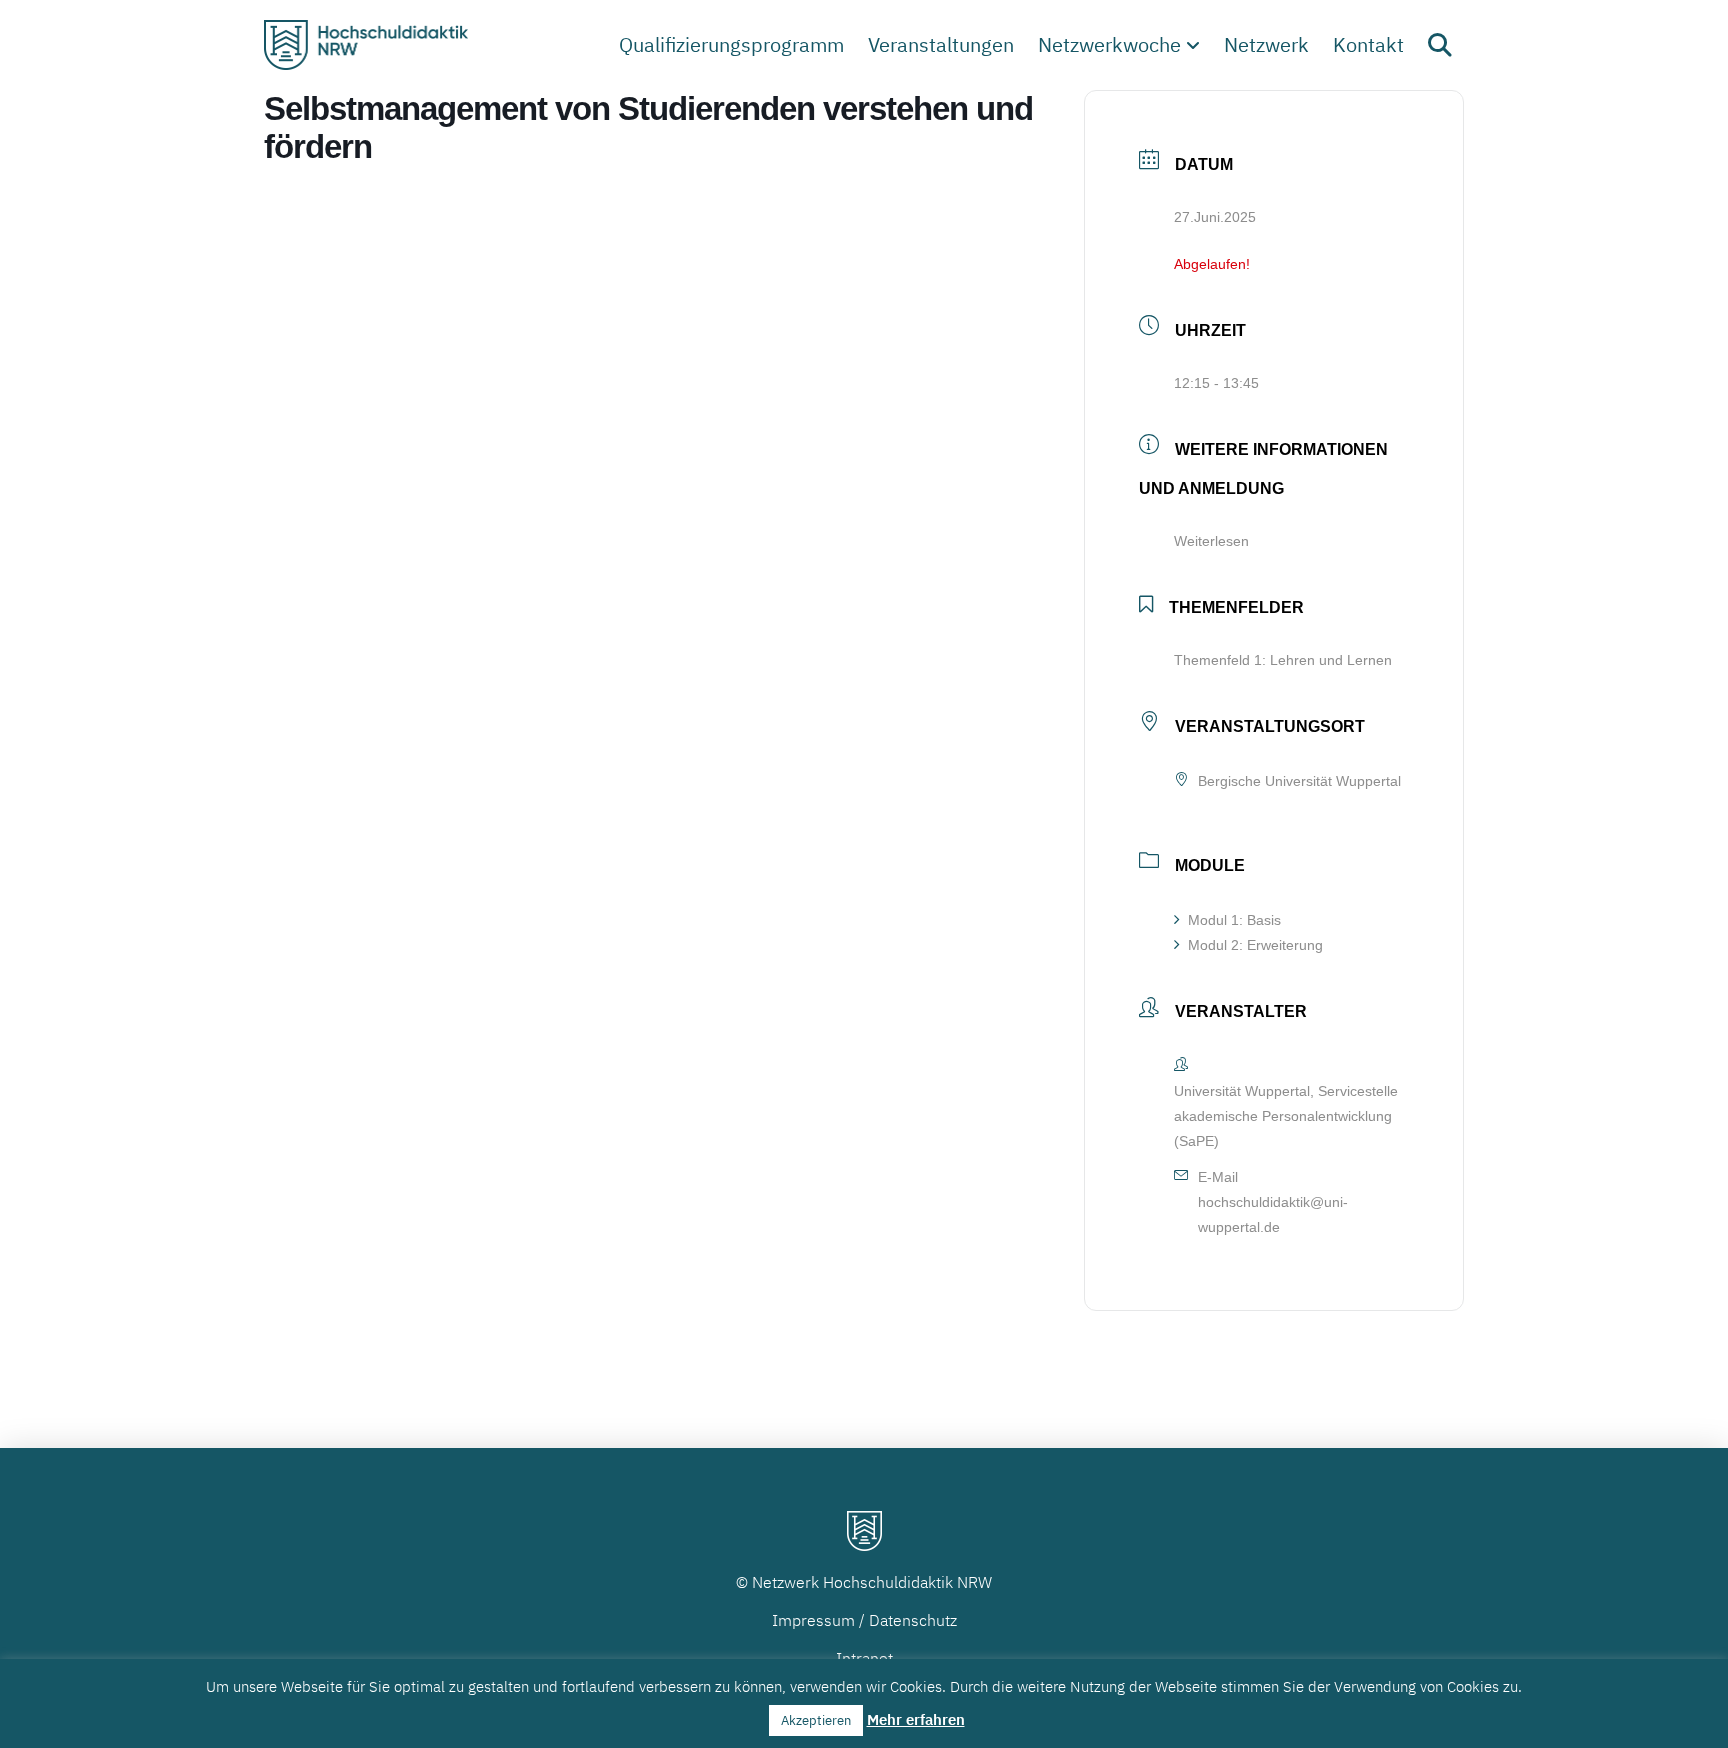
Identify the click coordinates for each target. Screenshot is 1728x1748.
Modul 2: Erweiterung (1255, 945)
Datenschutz (913, 1620)
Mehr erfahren (916, 1719)
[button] (1440, 45)
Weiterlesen (1211, 541)
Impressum (813, 1620)
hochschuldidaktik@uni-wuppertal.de (1273, 1214)
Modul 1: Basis (1234, 920)
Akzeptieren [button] (816, 1720)
